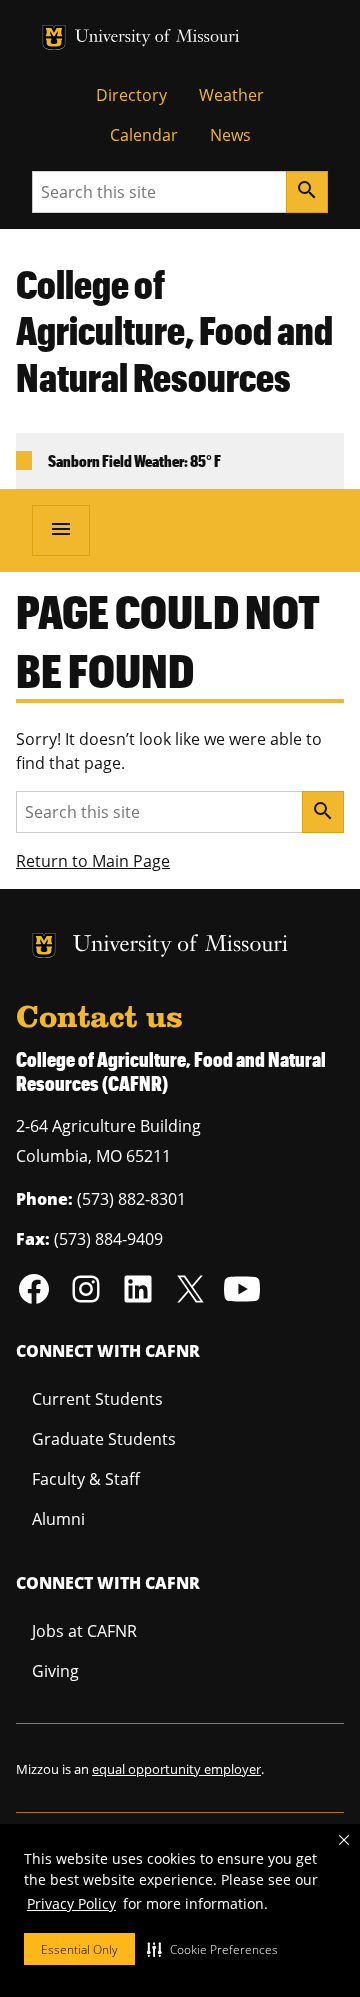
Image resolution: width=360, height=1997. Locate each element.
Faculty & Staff (86, 1479)
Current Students (97, 1399)
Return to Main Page (93, 861)
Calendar (144, 135)
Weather (231, 95)
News (230, 135)
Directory (131, 95)
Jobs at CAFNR (84, 1631)
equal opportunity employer (176, 1769)
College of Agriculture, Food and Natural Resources (174, 331)
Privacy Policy (71, 1903)
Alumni (58, 1519)
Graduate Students (104, 1439)
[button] (212, 1949)
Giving (55, 1671)
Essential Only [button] (79, 1949)
